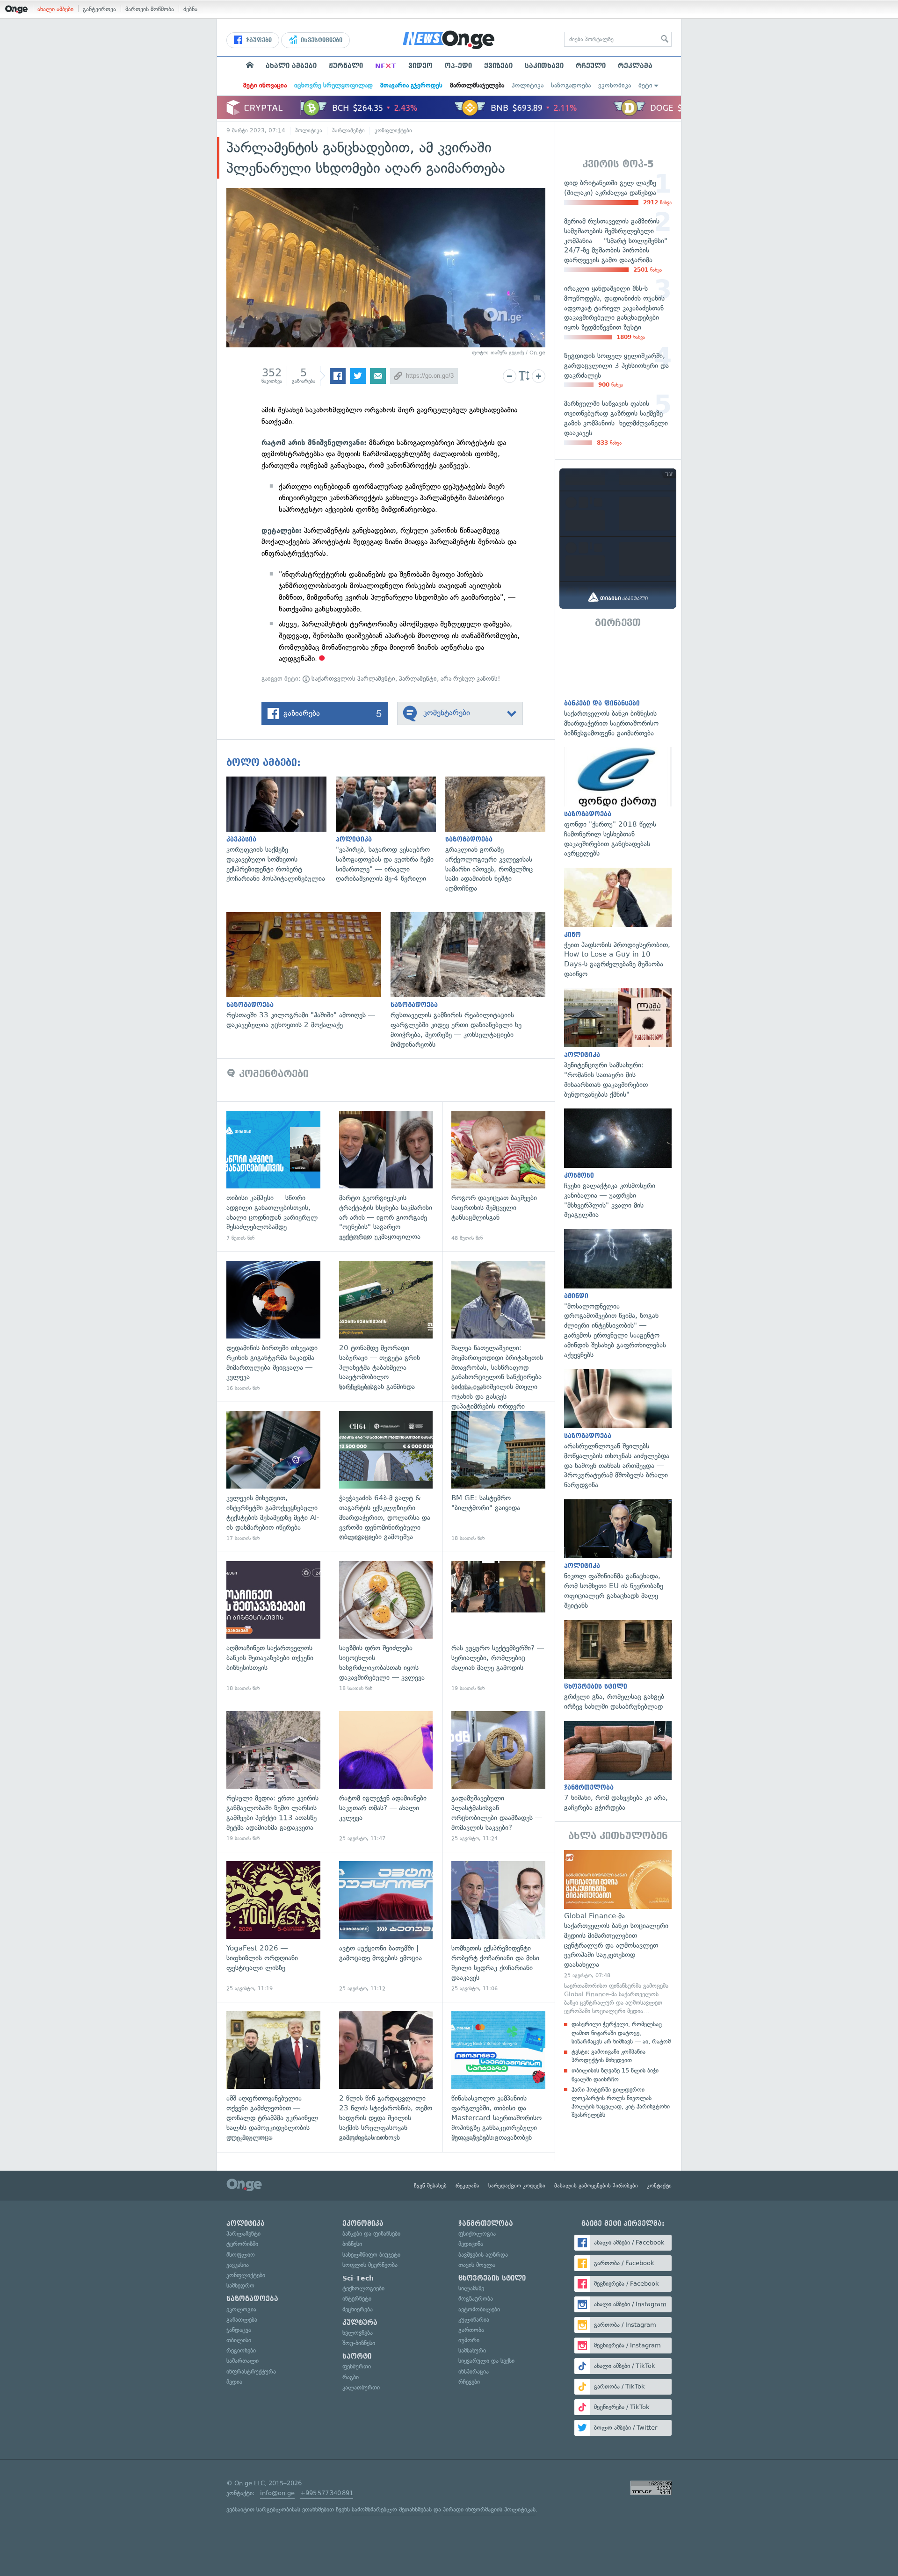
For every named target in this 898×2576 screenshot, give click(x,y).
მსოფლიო (241, 2255)
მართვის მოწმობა (150, 9)
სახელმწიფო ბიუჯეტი (371, 2255)
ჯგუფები (258, 40)
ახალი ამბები (55, 9)
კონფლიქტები (393, 130)
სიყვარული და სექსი (486, 2361)
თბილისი (239, 2340)
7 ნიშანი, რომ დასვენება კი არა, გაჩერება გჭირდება (618, 1767)
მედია (234, 2382)
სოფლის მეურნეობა (370, 2265)
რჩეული (591, 66)
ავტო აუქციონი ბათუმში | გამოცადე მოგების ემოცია (386, 1927)
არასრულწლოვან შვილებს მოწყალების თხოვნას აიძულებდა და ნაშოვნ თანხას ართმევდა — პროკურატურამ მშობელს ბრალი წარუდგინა (618, 1429)
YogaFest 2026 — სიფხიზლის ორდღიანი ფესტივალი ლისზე (273, 1927)
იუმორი (469, 2340)
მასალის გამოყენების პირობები (596, 2186)
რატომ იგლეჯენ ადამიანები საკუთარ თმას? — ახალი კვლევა (386, 1777)
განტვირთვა (99, 9)
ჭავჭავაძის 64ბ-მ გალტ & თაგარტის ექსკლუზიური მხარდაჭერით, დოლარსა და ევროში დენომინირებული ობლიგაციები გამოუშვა (386, 1477)
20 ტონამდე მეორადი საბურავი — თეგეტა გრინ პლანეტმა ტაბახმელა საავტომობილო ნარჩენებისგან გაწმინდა (386, 1327)
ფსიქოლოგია (477, 2234)
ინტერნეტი (357, 2299)
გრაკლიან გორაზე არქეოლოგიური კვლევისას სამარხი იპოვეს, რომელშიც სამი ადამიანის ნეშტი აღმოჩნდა (500, 835)
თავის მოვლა (477, 2265)
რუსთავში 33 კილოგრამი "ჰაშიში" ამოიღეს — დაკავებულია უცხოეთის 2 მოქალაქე (308, 971)
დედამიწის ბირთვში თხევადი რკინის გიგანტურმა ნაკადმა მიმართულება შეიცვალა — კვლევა (273, 1327)
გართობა (471, 2330)
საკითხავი (544, 66)
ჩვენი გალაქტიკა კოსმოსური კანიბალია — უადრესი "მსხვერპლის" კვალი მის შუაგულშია (618, 1164)
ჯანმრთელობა (486, 2223)
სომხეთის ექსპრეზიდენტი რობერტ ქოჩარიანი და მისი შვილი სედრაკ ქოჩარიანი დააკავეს (498, 1927)
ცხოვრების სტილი (492, 2278)
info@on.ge (277, 2493)
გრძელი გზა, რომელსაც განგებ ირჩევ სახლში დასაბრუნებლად (618, 1666)
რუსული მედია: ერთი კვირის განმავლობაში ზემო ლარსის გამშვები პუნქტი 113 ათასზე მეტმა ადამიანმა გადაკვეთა (273, 1777)
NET (386, 66)
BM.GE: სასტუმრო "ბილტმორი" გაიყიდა (498, 1477)
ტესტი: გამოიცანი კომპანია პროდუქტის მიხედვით (608, 2056)
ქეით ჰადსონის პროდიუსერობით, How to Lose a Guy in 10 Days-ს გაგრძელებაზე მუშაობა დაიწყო (618, 923)
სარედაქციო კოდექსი (517, 2186)
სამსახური (472, 2350)
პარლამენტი (348, 130)
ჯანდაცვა (239, 2330)
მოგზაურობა (476, 2299)
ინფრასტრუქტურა (251, 2371)
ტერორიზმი (242, 2244)
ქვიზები (498, 66)
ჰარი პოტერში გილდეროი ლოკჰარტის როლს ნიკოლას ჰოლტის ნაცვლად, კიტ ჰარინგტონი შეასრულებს (621, 2102)
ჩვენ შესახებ (430, 2186)
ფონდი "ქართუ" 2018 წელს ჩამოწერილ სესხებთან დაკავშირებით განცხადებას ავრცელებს (618, 803)
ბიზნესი (352, 2244)
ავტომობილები (479, 2309)
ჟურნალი (346, 66)
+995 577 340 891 (327, 2493)
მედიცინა (471, 2244)
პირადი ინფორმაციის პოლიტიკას (489, 2509)
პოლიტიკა (528, 85)
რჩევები (469, 2382)
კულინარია (474, 2320)
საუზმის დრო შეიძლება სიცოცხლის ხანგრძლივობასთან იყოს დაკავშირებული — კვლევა (386, 1627)
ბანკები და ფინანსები (371, 2234)
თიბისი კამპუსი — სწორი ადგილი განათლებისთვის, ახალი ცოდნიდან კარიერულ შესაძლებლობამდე (273, 1176)
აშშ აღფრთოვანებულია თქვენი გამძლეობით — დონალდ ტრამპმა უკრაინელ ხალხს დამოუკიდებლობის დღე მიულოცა (273, 2077)
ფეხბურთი (357, 2366)
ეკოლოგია (241, 2309)
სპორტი (357, 2356)
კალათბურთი (361, 2387)
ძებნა (190, 9)
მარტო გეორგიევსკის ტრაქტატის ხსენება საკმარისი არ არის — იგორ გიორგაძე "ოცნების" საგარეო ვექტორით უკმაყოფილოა (386, 1176)
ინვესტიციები (321, 40)
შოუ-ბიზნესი (359, 2343)
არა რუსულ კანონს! (471, 679)
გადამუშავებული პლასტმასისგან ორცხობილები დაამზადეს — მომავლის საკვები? (498, 1777)
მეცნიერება (358, 2309)
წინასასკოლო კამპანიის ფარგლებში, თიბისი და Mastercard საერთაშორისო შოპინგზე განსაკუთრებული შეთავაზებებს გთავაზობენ (498, 2077)
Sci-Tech (358, 2278)
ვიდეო (420, 66)
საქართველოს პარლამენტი (352, 679)
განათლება (242, 2320)
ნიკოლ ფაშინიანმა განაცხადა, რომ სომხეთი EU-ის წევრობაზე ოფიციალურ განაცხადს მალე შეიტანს (618, 1555)
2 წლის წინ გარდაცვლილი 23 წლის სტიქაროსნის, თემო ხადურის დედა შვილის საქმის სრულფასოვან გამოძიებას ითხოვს (386, 2077)
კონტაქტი (659, 2186)
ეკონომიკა (615, 85)
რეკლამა (635, 66)
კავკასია (238, 2265)
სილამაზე (471, 2288)
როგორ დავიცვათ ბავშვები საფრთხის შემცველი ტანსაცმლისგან (498, 1176)
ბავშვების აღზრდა (483, 2255)
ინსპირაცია (474, 2371)
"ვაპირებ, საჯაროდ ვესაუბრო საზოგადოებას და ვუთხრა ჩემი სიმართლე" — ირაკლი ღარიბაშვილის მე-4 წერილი (391, 830)
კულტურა (360, 2323)
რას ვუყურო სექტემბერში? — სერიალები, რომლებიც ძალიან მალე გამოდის (498, 1627)
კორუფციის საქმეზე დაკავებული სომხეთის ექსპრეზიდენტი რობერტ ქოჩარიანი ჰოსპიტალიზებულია (281, 830)
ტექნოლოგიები (363, 2288)
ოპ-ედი (458, 66)
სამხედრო (240, 2285)
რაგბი (351, 2377)
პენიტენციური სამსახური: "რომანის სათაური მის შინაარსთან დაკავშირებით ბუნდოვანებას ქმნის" (618, 1044)
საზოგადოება (571, 85)
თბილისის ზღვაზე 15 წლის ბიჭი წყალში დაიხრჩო (615, 2075)
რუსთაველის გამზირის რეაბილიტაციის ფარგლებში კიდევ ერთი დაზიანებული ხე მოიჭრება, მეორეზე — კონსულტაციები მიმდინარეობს (473, 981)
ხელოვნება (358, 2333)
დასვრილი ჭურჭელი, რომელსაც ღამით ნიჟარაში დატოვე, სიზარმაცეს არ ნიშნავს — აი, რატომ (621, 2033)
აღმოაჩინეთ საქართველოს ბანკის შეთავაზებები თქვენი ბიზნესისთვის (273, 1627)
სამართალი (243, 2361)
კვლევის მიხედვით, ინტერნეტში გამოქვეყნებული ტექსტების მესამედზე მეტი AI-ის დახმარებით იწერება (273, 1477)
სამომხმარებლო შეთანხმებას (392, 2509)
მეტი (645, 85)
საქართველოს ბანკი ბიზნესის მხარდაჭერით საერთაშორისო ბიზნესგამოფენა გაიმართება (618, 687)
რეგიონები (241, 2350)
